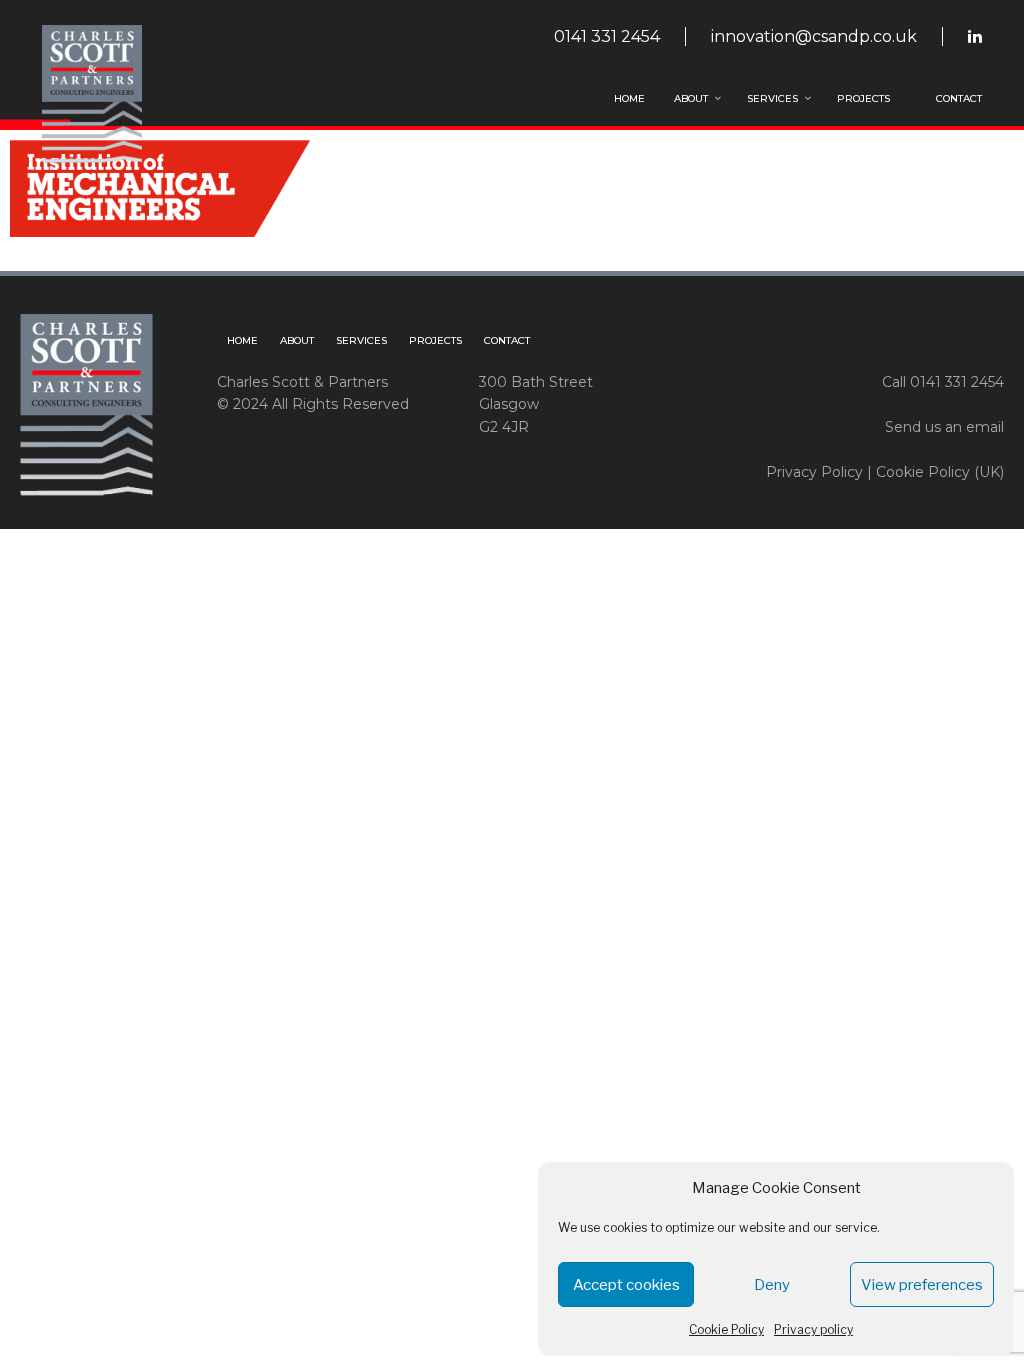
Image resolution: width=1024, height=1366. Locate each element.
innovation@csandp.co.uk (814, 36)
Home (629, 98)
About (691, 98)
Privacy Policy (814, 472)
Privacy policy (813, 1329)
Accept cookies (626, 1285)
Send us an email (944, 427)
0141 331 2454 (607, 36)
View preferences (922, 1285)
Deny (772, 1285)
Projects (863, 98)
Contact (959, 98)
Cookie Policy (726, 1329)
